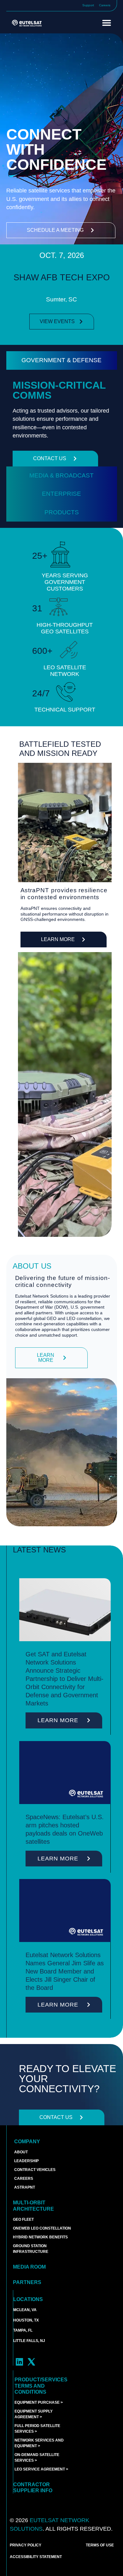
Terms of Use (100, 2545)
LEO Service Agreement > (41, 2469)
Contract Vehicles (35, 2170)
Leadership (26, 2161)
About (21, 2152)
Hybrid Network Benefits (40, 2237)
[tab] (62, 360)
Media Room (29, 2267)
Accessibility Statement (36, 2557)
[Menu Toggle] (107, 23)
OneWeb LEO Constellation (42, 2228)
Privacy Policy (26, 2545)
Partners (27, 2282)
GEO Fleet (23, 2219)
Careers (24, 2179)
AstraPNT (25, 2187)
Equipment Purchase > (39, 2402)
